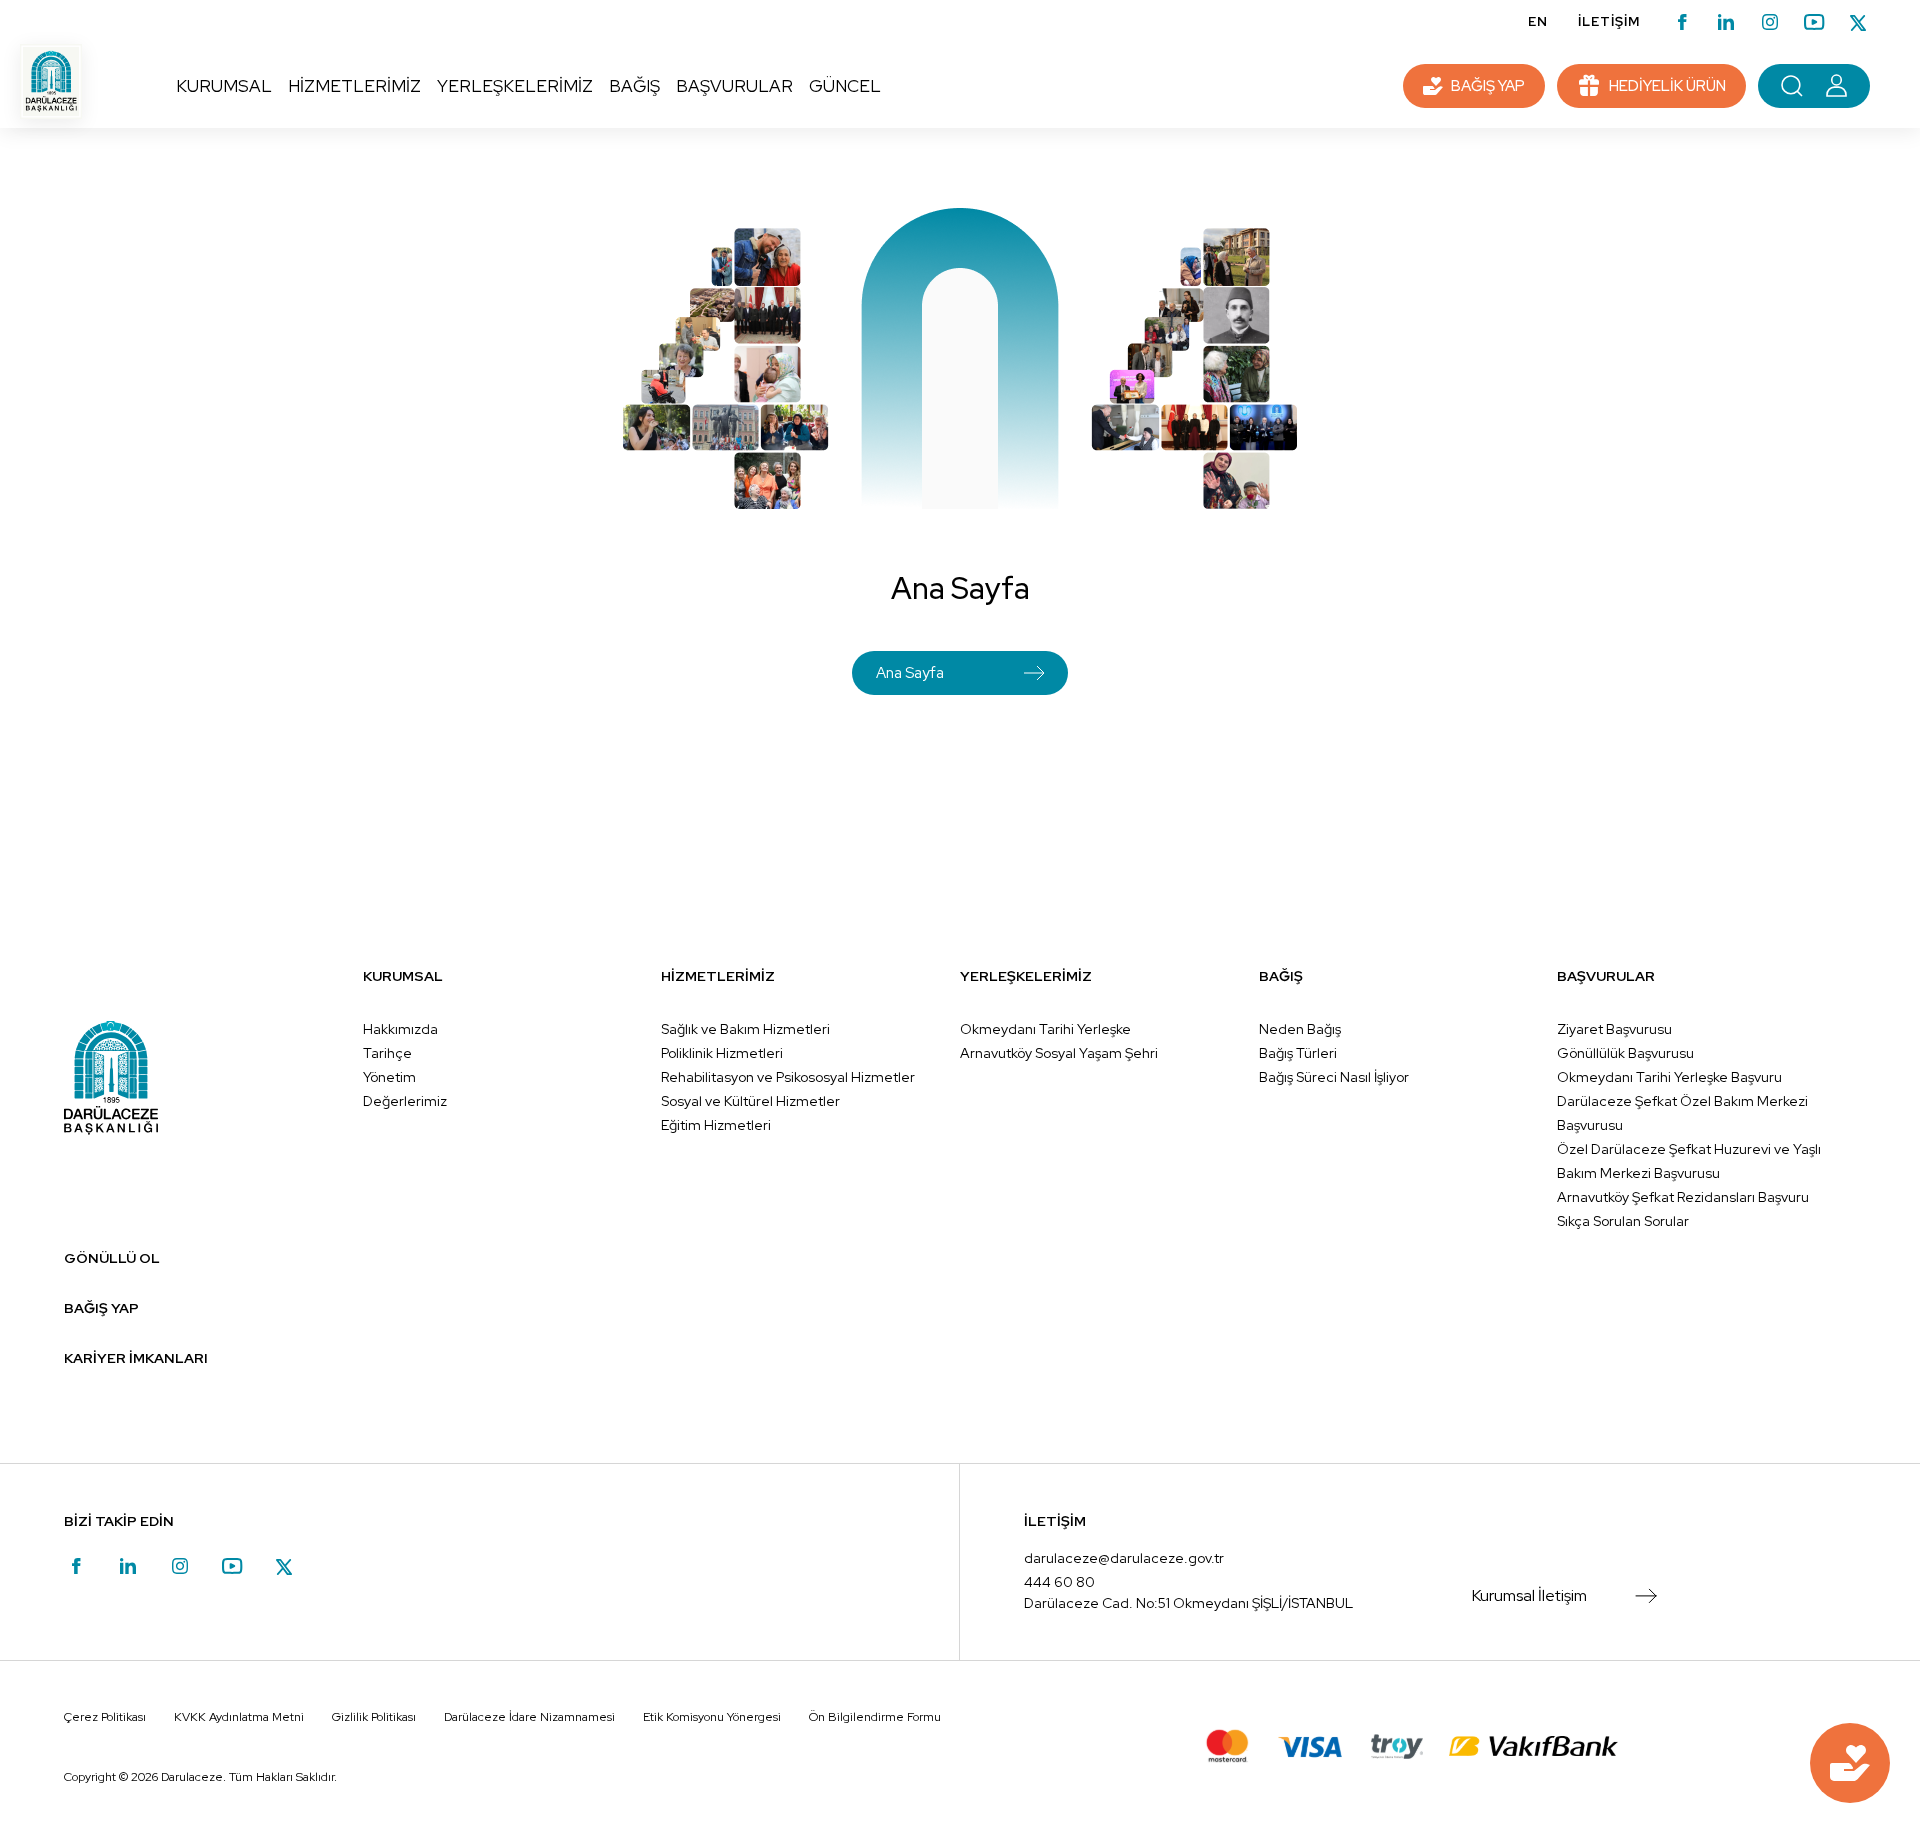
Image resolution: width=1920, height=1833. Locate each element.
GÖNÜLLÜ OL (112, 1258)
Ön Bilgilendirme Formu (875, 1717)
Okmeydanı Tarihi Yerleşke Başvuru (1669, 1077)
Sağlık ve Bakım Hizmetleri (745, 1029)
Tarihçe (387, 1053)
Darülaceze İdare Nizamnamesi (529, 1717)
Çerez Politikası (105, 1717)
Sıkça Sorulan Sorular (1623, 1221)
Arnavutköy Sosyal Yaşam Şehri (1059, 1053)
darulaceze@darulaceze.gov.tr (1124, 1558)
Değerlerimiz (405, 1101)
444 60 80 (1059, 1582)
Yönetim (389, 1077)
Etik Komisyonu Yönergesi (712, 1717)
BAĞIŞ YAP (101, 1308)
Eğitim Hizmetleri (716, 1125)
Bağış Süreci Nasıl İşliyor (1334, 1077)
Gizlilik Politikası (374, 1717)
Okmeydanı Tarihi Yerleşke (1045, 1029)
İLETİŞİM (1609, 21)
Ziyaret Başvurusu (1614, 1029)
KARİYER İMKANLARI (136, 1358)
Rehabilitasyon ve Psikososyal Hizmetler (788, 1077)
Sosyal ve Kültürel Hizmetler (750, 1101)
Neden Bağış (1300, 1029)
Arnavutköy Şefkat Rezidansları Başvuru (1683, 1197)
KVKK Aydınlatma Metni (239, 1717)
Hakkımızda (400, 1029)
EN (1538, 21)
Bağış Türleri (1298, 1053)
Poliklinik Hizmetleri (722, 1053)
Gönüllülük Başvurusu (1625, 1053)
